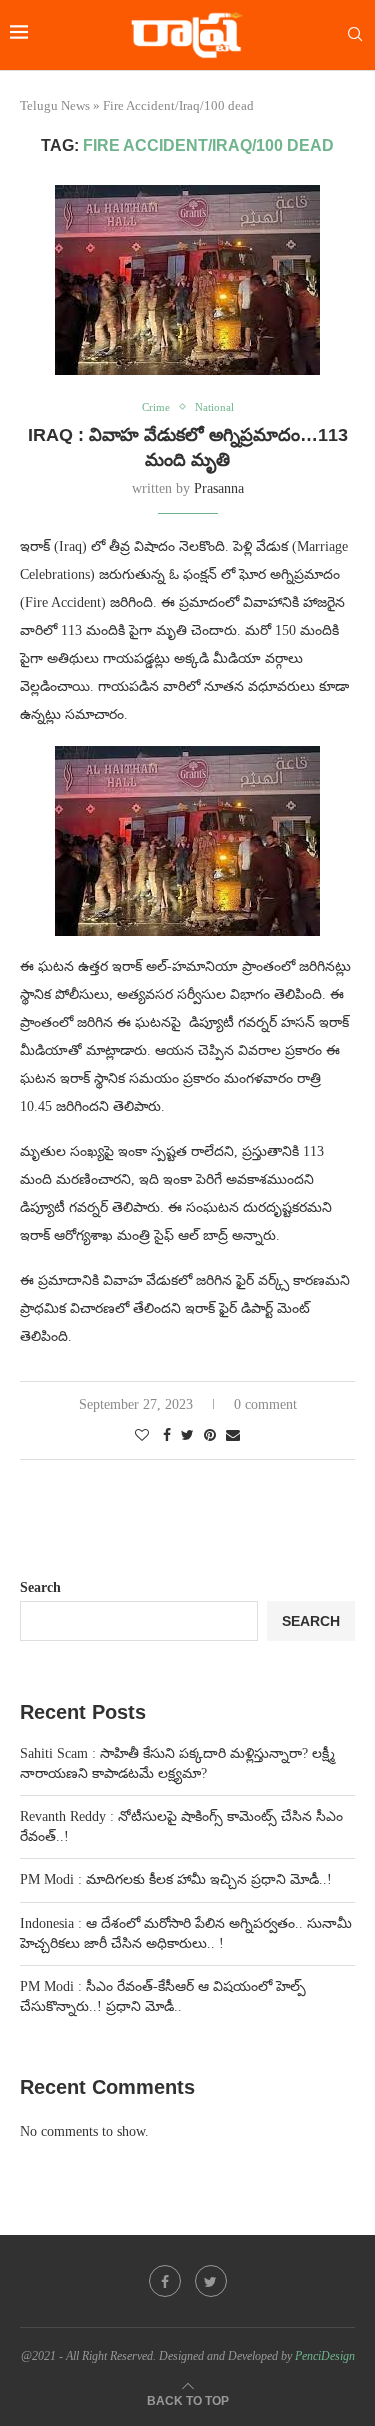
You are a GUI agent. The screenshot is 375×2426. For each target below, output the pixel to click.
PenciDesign (325, 2356)
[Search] (355, 35)
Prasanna (219, 488)
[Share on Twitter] (187, 1436)
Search (40, 1587)
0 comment (265, 1404)
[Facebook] (165, 2281)
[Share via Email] (233, 1436)
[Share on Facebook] (167, 1436)
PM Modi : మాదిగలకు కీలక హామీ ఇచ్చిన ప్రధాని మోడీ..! (176, 1879)
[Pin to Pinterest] (210, 1436)
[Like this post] (142, 1436)
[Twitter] (211, 2281)
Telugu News (55, 105)
